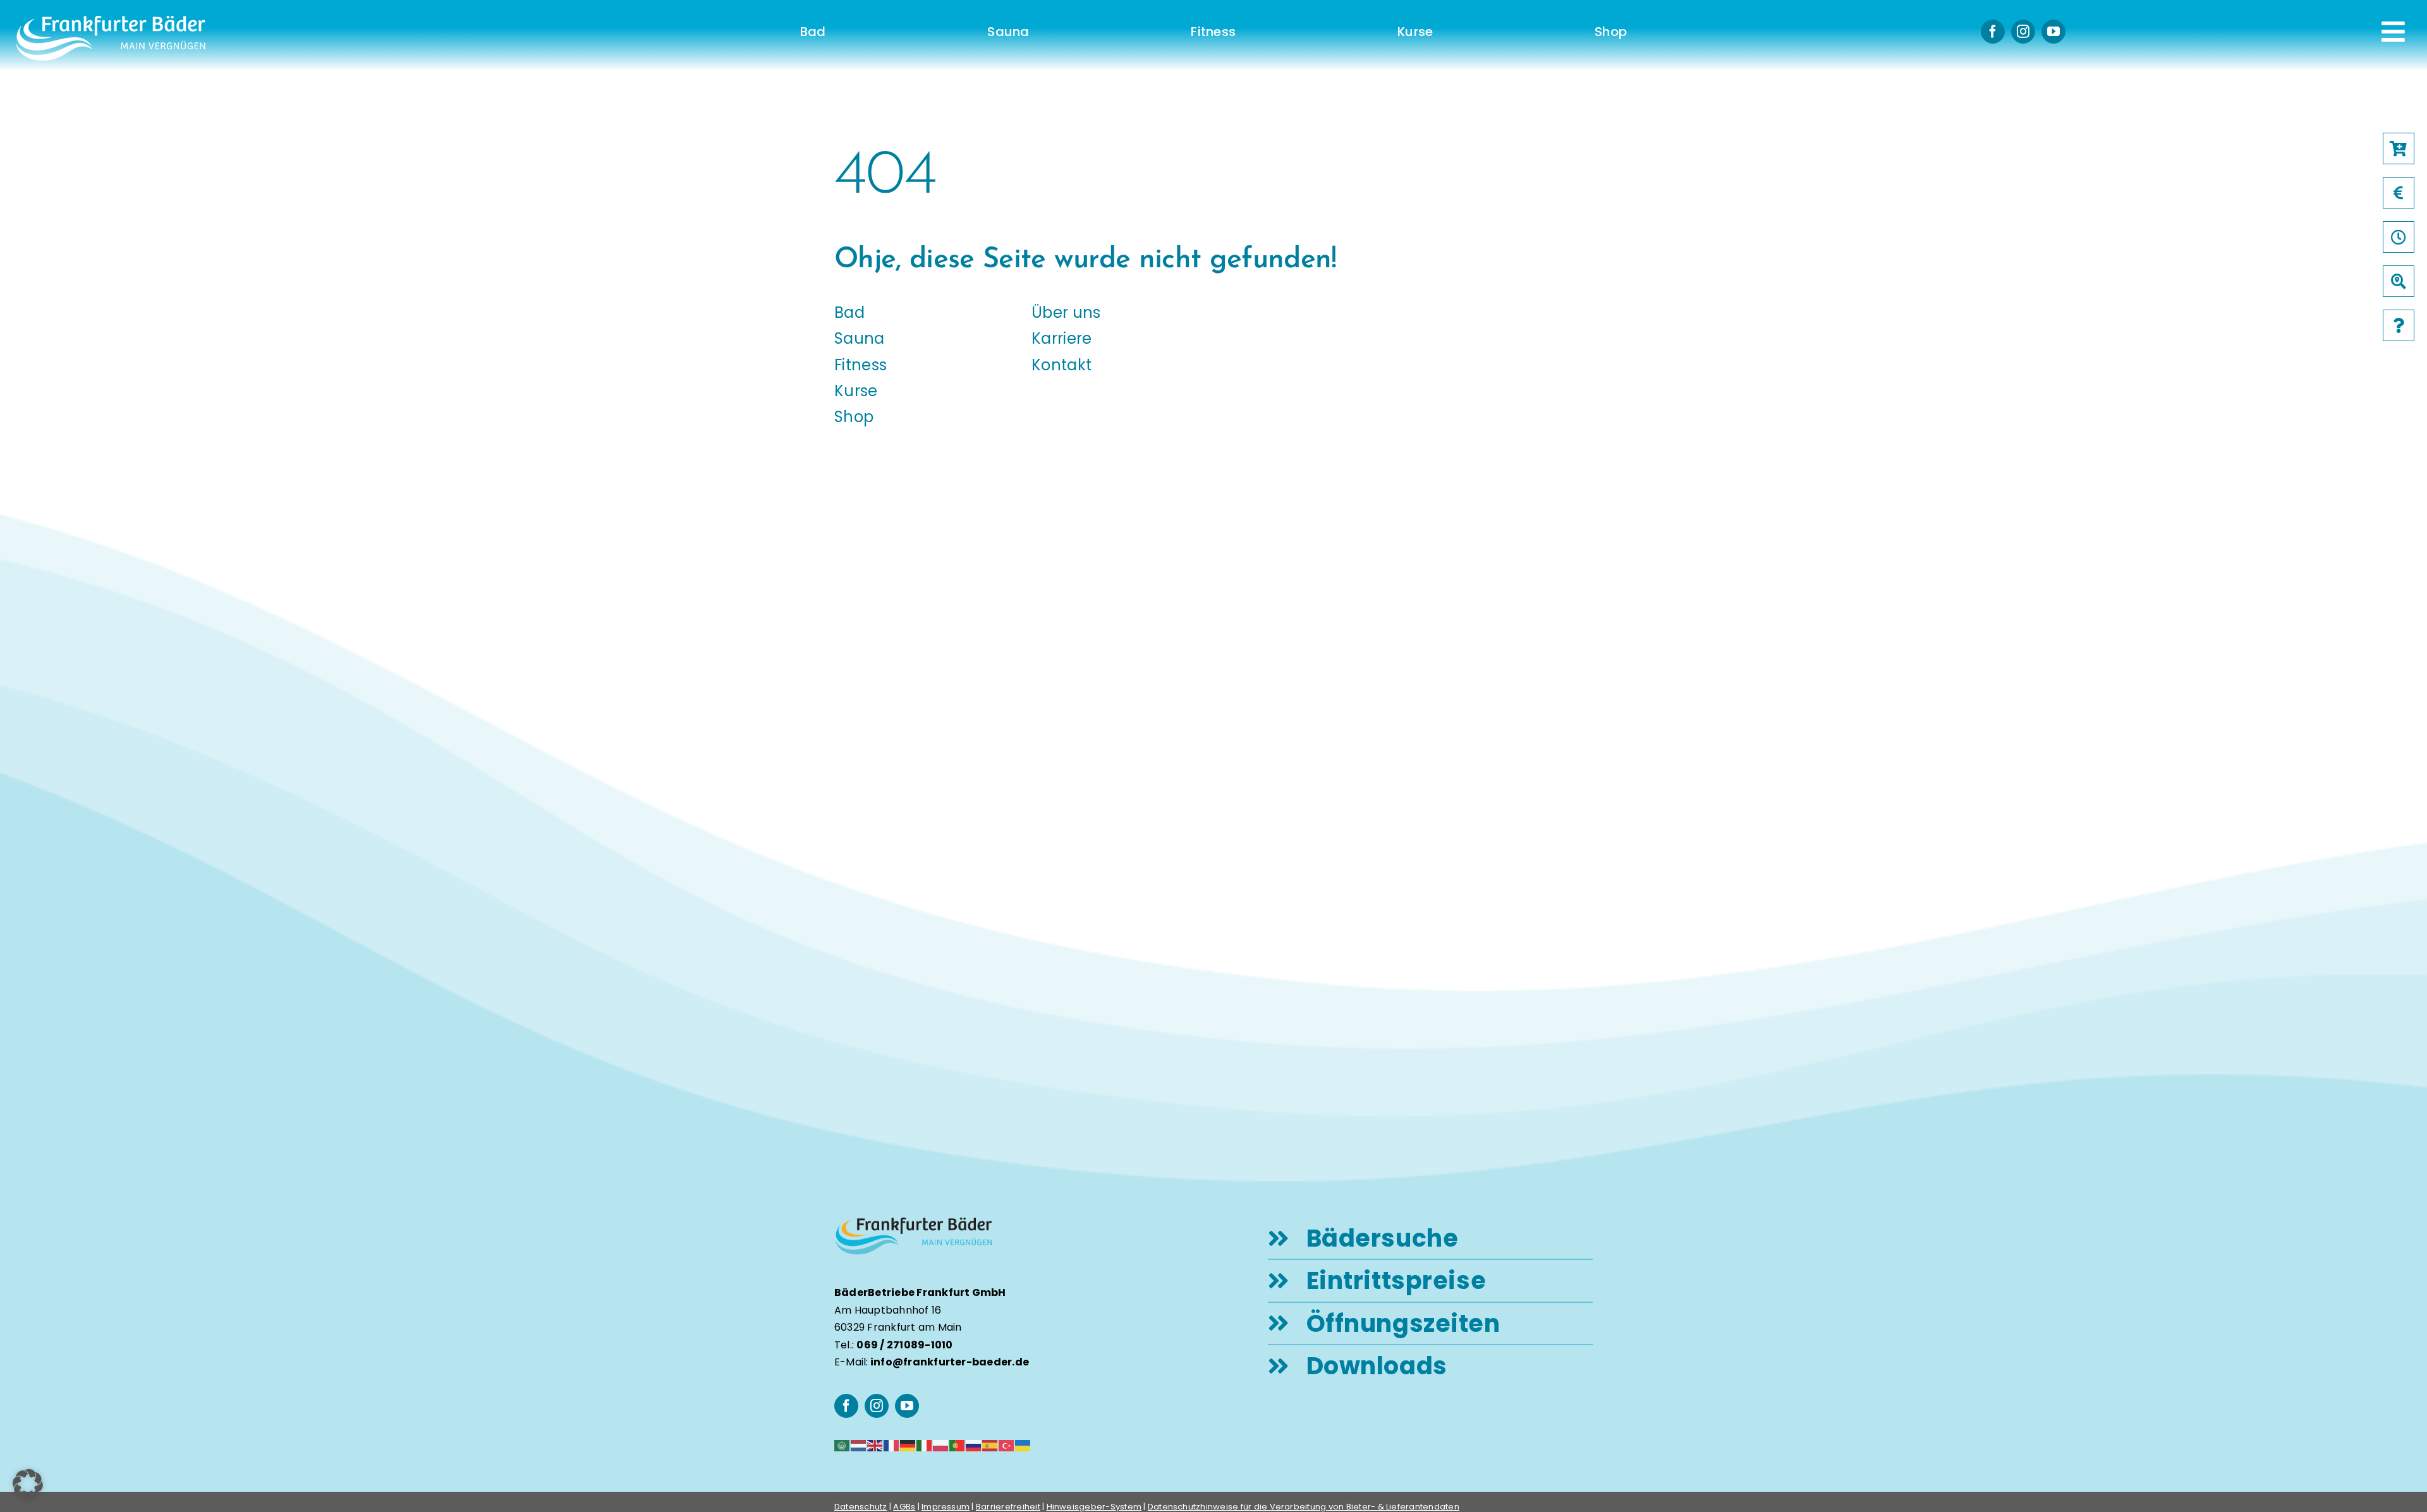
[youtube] (2053, 32)
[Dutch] (859, 1445)
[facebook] (1993, 32)
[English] (875, 1445)
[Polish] (941, 1445)
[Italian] (925, 1445)
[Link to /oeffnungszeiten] (2399, 237)
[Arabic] (842, 1445)
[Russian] (974, 1445)
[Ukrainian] (1023, 1445)
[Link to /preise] (2399, 193)
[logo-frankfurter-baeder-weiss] (111, 21)
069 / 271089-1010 (904, 1345)
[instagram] (2023, 32)
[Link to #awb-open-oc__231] (2393, 32)
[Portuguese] (958, 1445)
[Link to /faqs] (2399, 325)
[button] (28, 1484)
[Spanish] (990, 1445)
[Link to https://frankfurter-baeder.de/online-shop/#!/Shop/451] (2399, 148)
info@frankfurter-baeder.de (950, 1362)
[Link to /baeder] (2399, 281)
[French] (892, 1445)
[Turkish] (1007, 1445)
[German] (908, 1445)
